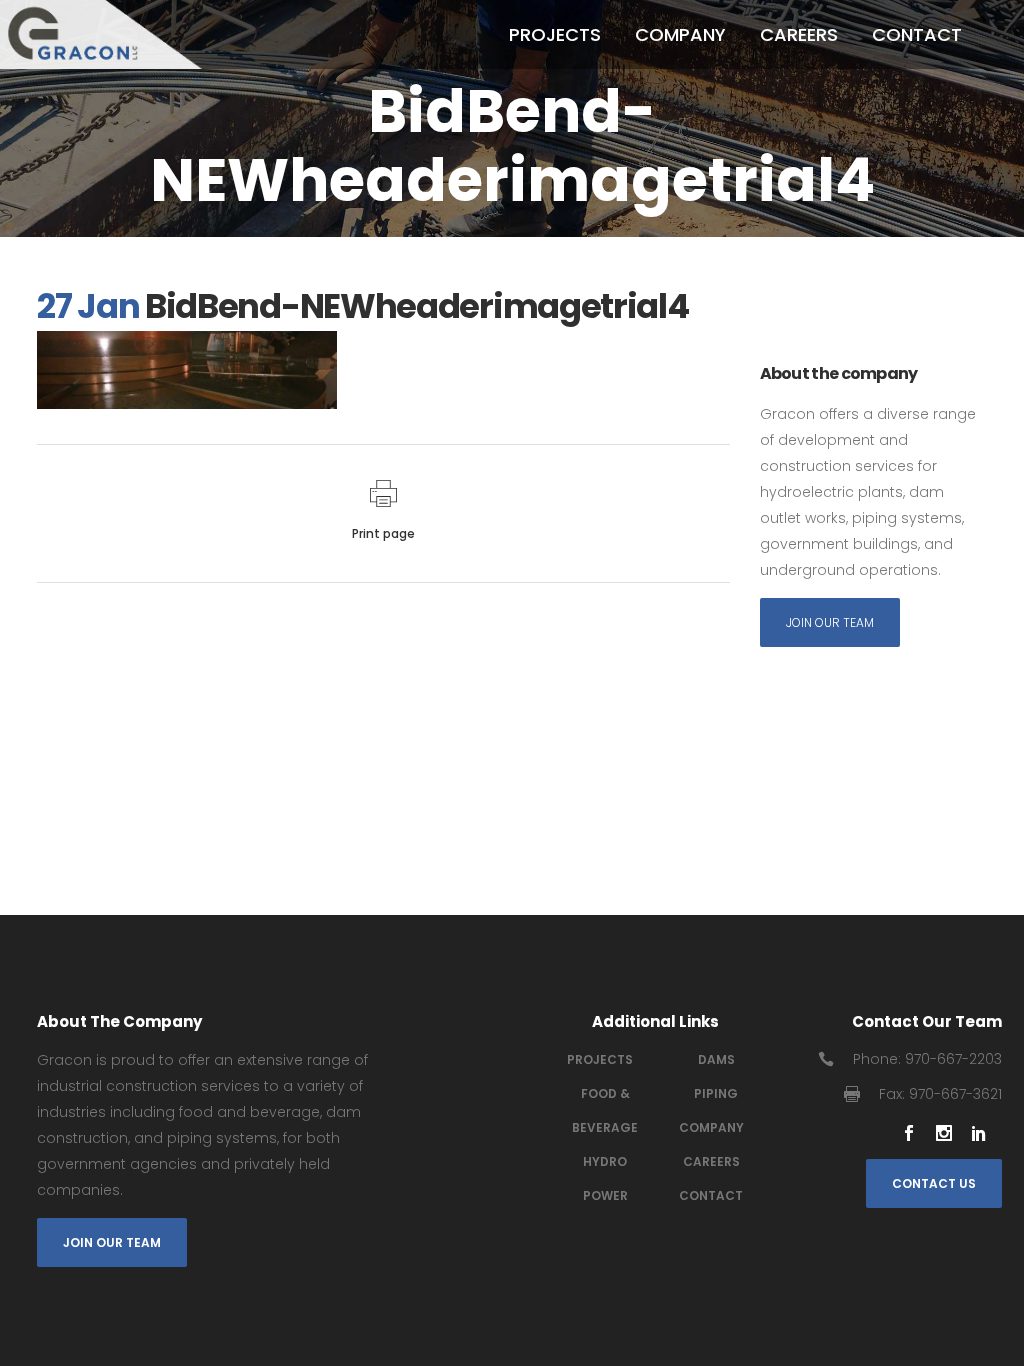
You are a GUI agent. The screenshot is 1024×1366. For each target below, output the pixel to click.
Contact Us (934, 1183)
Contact (711, 1195)
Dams (716, 1059)
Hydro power (605, 1178)
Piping (716, 1093)
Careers (711, 1161)
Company (711, 1127)
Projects (600, 1059)
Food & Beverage (605, 1110)
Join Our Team (830, 622)
